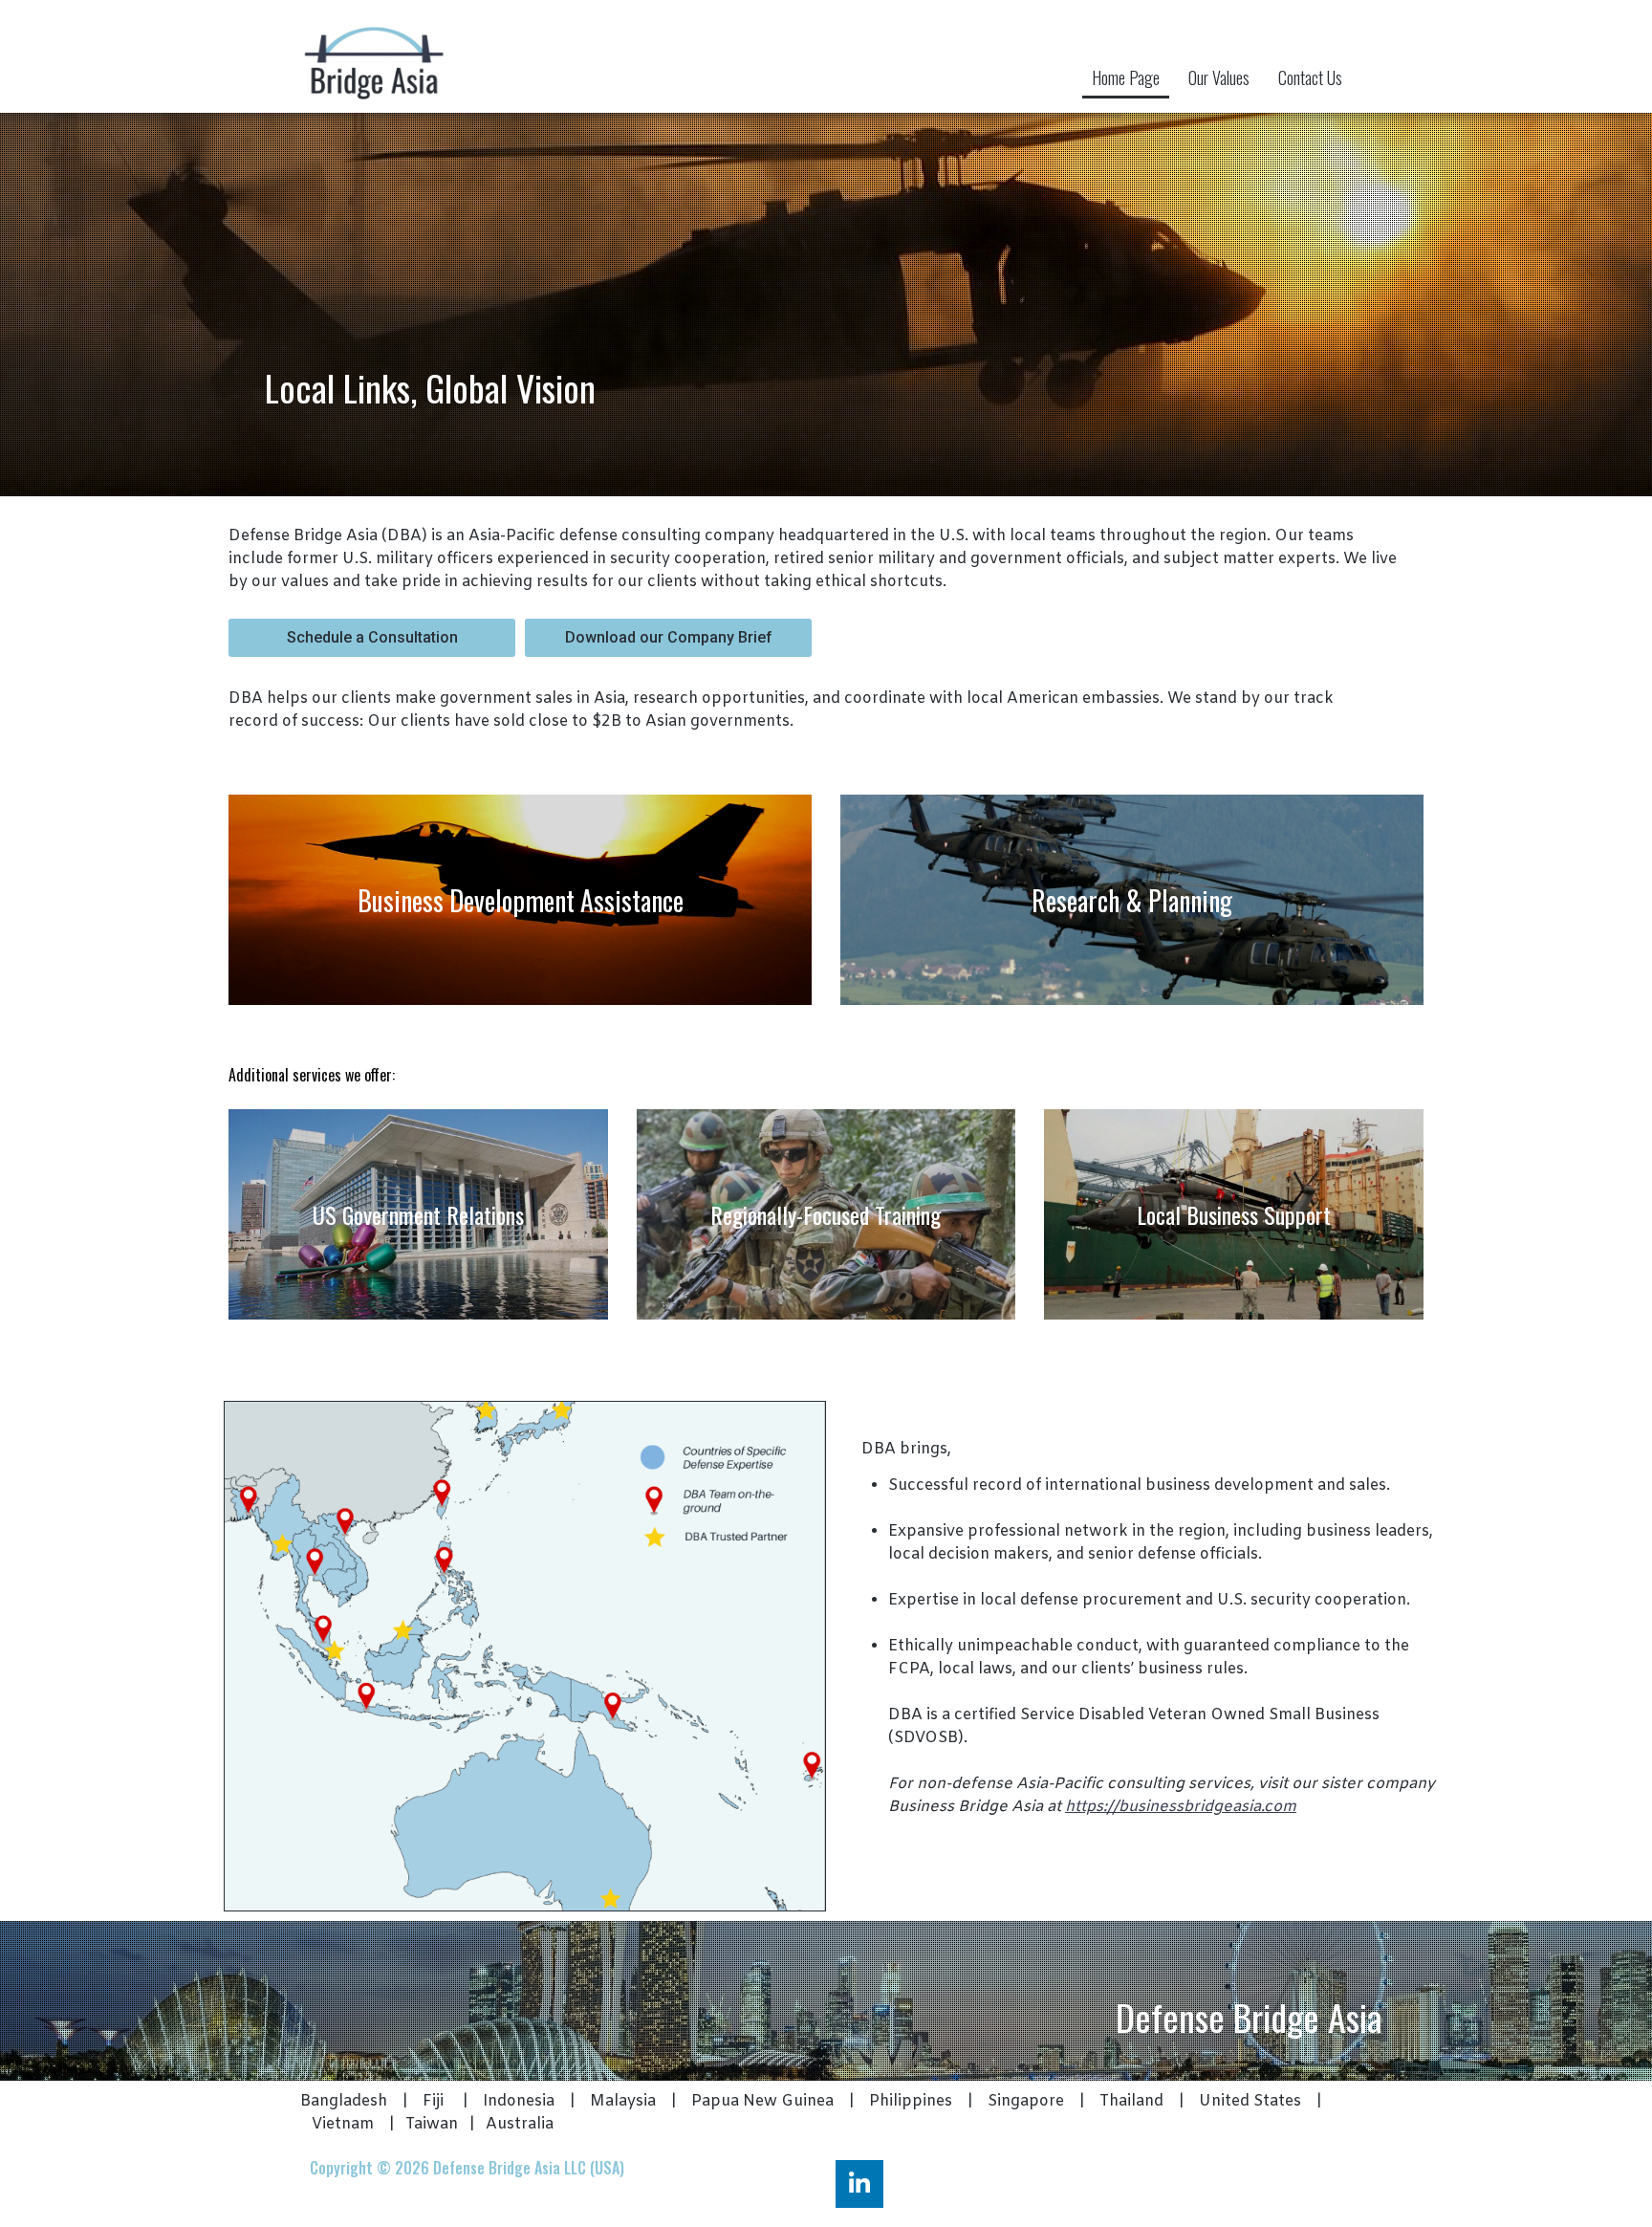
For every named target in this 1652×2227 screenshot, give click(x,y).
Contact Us (1310, 77)
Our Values (1219, 77)
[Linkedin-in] (859, 2184)
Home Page (1126, 77)
